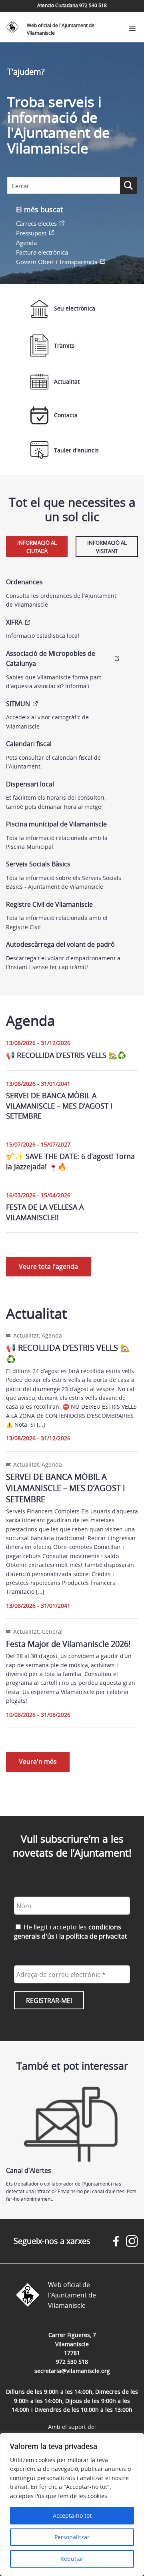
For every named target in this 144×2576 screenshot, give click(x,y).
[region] (72, 2504)
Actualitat (67, 381)
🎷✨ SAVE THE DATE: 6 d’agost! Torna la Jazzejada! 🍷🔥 (70, 1161)
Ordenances (24, 582)
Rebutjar (72, 2559)
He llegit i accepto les (71, 1931)
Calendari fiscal (29, 744)
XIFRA (14, 622)
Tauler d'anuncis (76, 450)
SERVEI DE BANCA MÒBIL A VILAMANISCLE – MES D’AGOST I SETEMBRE (59, 1105)
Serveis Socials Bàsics (38, 864)
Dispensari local (30, 784)
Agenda (26, 243)
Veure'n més (38, 1762)
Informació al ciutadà (37, 547)
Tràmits (64, 345)
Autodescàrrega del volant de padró (60, 944)
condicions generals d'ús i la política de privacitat (71, 1931)
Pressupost (31, 233)
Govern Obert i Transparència (57, 262)
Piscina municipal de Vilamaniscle (56, 824)
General (52, 1631)
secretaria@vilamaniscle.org (72, 2371)
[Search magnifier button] (128, 185)
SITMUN (18, 704)
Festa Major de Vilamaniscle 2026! (68, 1644)
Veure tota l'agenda (48, 1266)
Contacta (66, 415)
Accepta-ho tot (72, 2515)
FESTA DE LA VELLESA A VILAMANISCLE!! (45, 1212)
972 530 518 (72, 2362)
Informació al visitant (107, 547)
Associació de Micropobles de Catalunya (51, 659)
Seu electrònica (75, 308)
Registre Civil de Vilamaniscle (49, 904)
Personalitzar (72, 2537)
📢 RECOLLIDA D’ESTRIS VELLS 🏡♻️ (66, 1055)
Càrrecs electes (36, 223)
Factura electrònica (42, 252)
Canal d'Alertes (29, 2170)
